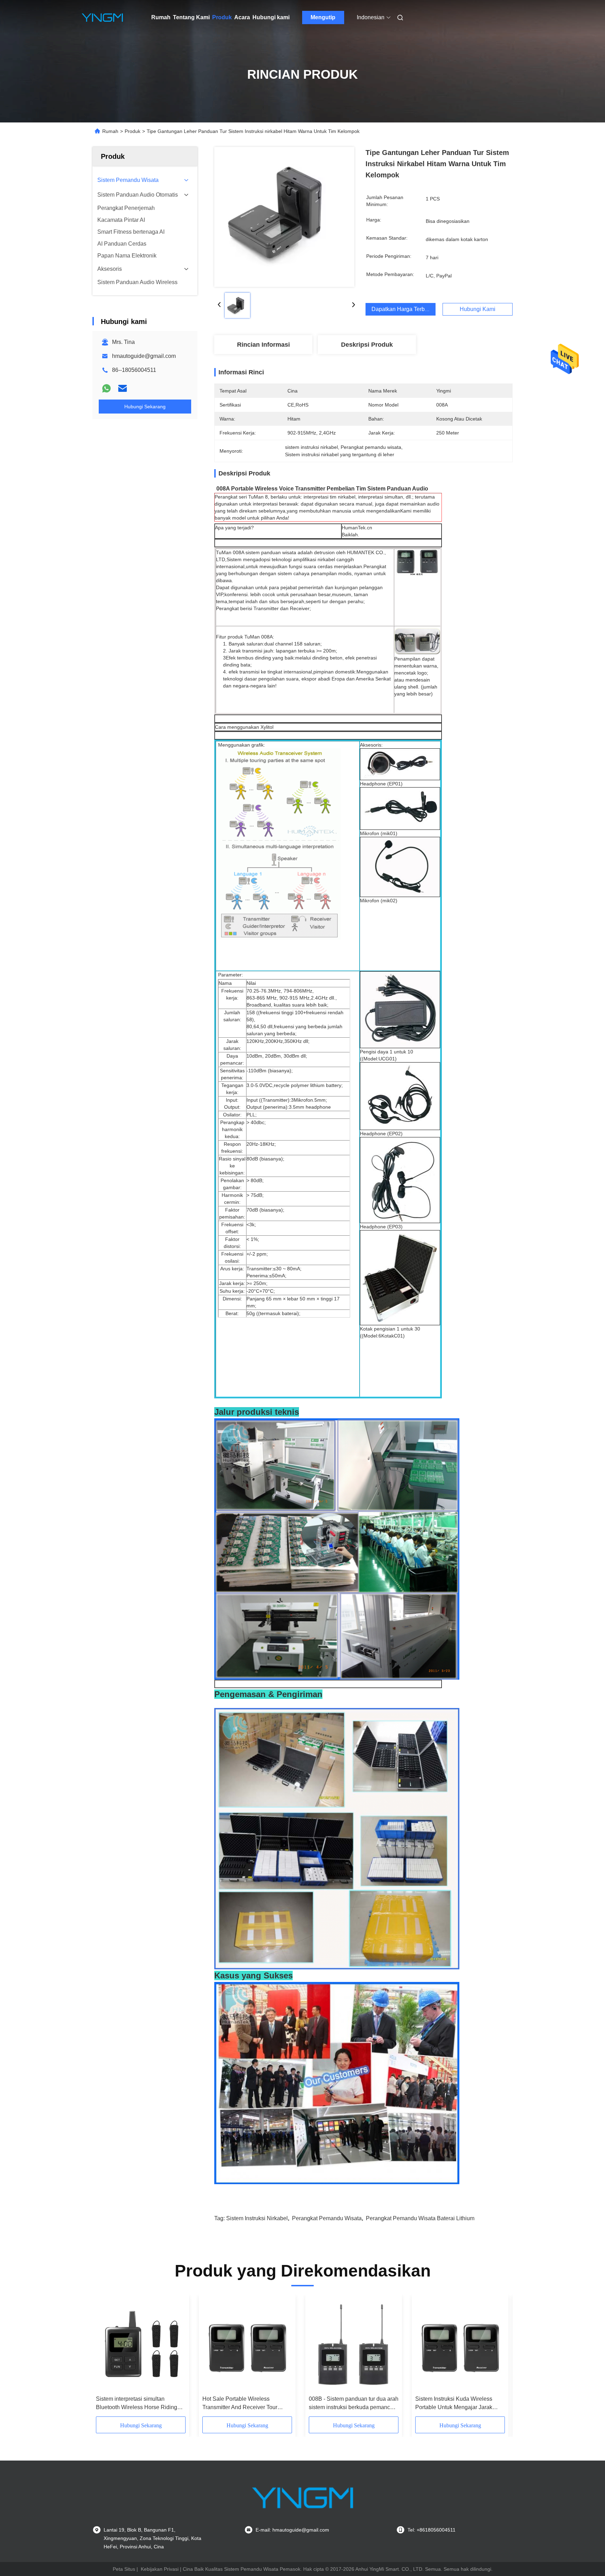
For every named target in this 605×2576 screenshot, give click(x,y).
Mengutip (323, 17)
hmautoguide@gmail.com (144, 356)
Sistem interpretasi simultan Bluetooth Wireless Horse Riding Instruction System (137, 2404)
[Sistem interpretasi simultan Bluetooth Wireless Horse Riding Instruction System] (141, 2345)
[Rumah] (102, 17)
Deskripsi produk (367, 345)
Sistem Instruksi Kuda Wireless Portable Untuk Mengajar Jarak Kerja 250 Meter (454, 2404)
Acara (242, 17)
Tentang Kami (191, 17)
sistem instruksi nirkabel (257, 2218)
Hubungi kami (271, 17)
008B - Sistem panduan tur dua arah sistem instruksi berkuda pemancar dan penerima (354, 2404)
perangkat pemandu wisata (327, 2218)
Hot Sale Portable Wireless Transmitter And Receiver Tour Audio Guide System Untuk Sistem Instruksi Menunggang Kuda (245, 2404)
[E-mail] (123, 388)
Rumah (161, 17)
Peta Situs (124, 2569)
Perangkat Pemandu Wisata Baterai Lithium (420, 2218)
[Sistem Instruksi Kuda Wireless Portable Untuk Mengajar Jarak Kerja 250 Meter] (460, 2345)
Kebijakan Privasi (160, 2569)
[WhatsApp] (106, 388)
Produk (222, 17)
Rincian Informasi (263, 345)
